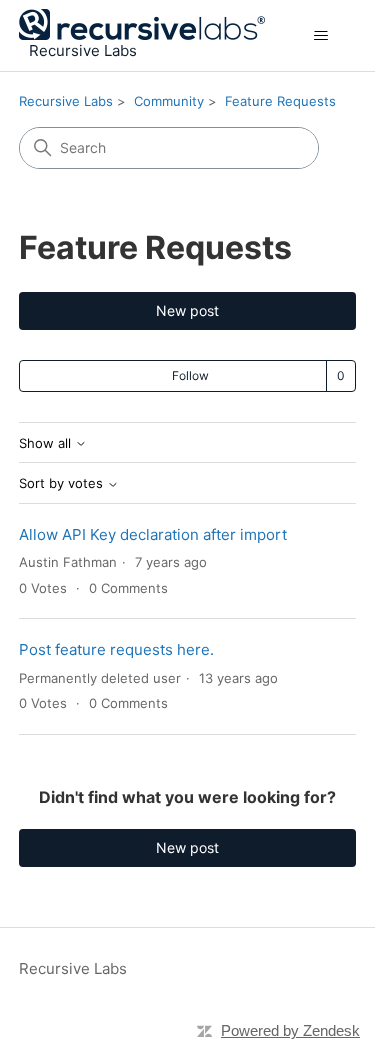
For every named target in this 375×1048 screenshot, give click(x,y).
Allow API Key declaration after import (153, 534)
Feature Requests (280, 101)
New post (187, 310)
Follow (190, 375)
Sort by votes (63, 483)
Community (169, 101)
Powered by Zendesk (290, 1030)
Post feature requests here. (116, 649)
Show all (47, 443)
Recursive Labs (66, 101)
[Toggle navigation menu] (320, 36)
